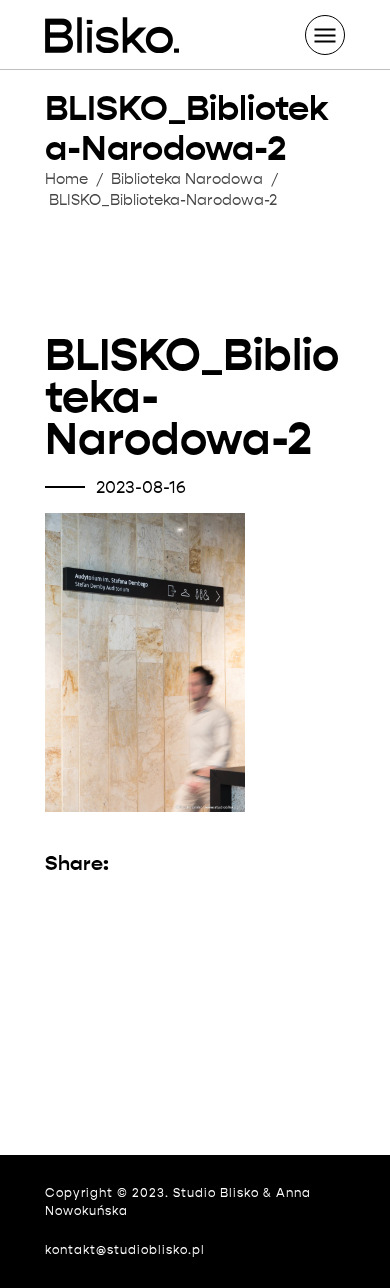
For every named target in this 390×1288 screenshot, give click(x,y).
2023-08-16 (141, 487)
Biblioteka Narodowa (187, 179)
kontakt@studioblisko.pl (125, 1249)
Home (66, 179)
